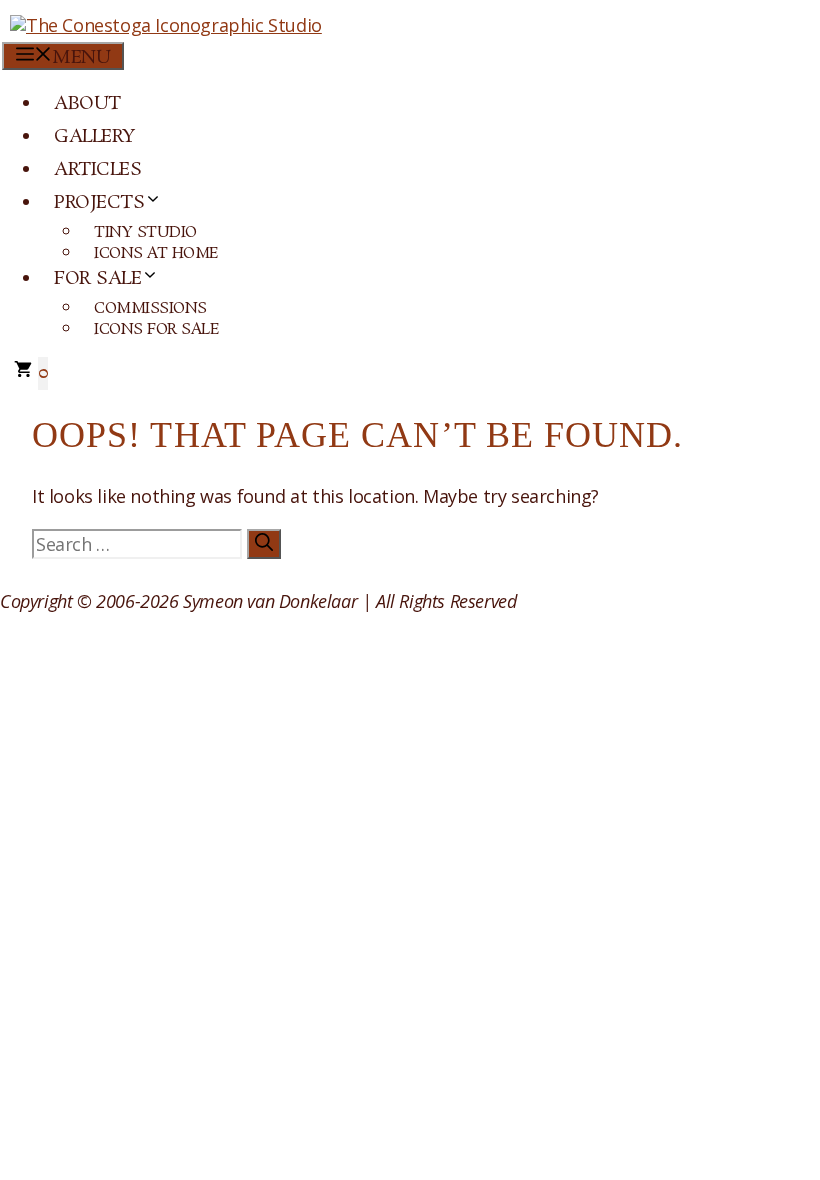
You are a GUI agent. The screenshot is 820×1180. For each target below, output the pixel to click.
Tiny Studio (145, 232)
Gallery (94, 137)
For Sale (97, 279)
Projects (99, 203)
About (87, 104)
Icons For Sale (156, 329)
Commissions (150, 308)
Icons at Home (156, 253)
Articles (97, 170)
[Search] (264, 544)
